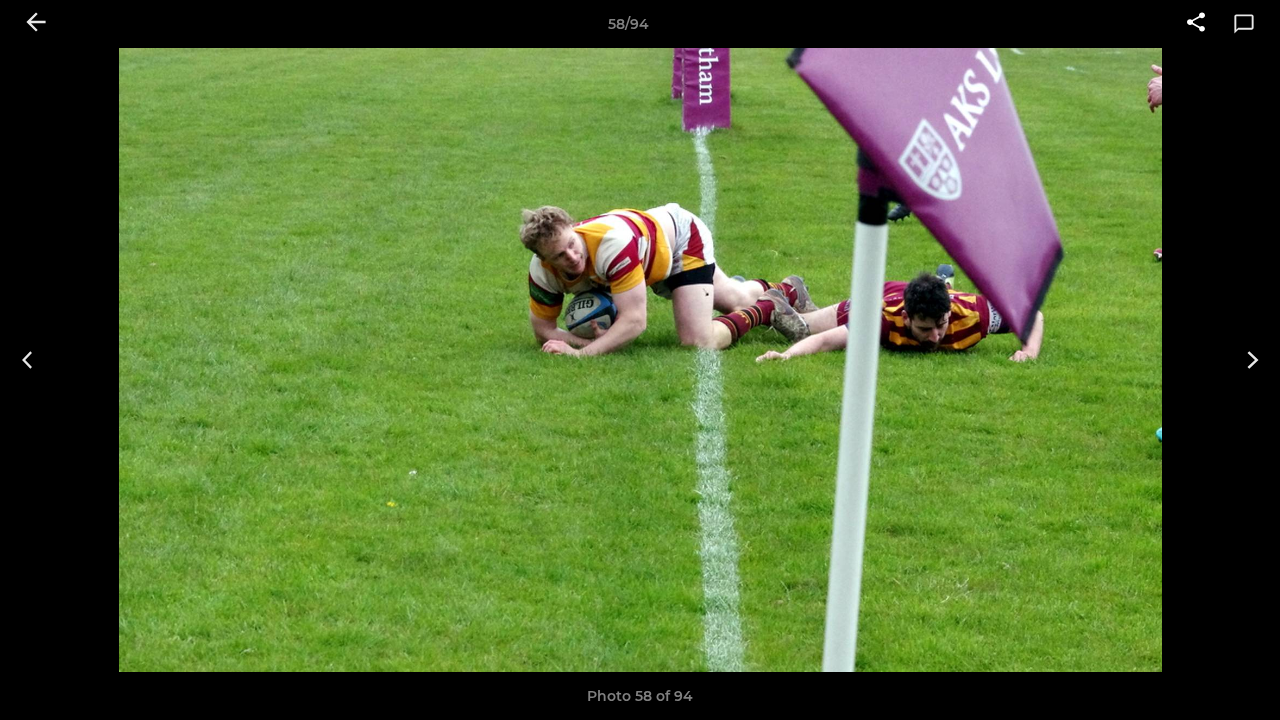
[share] (1196, 24)
